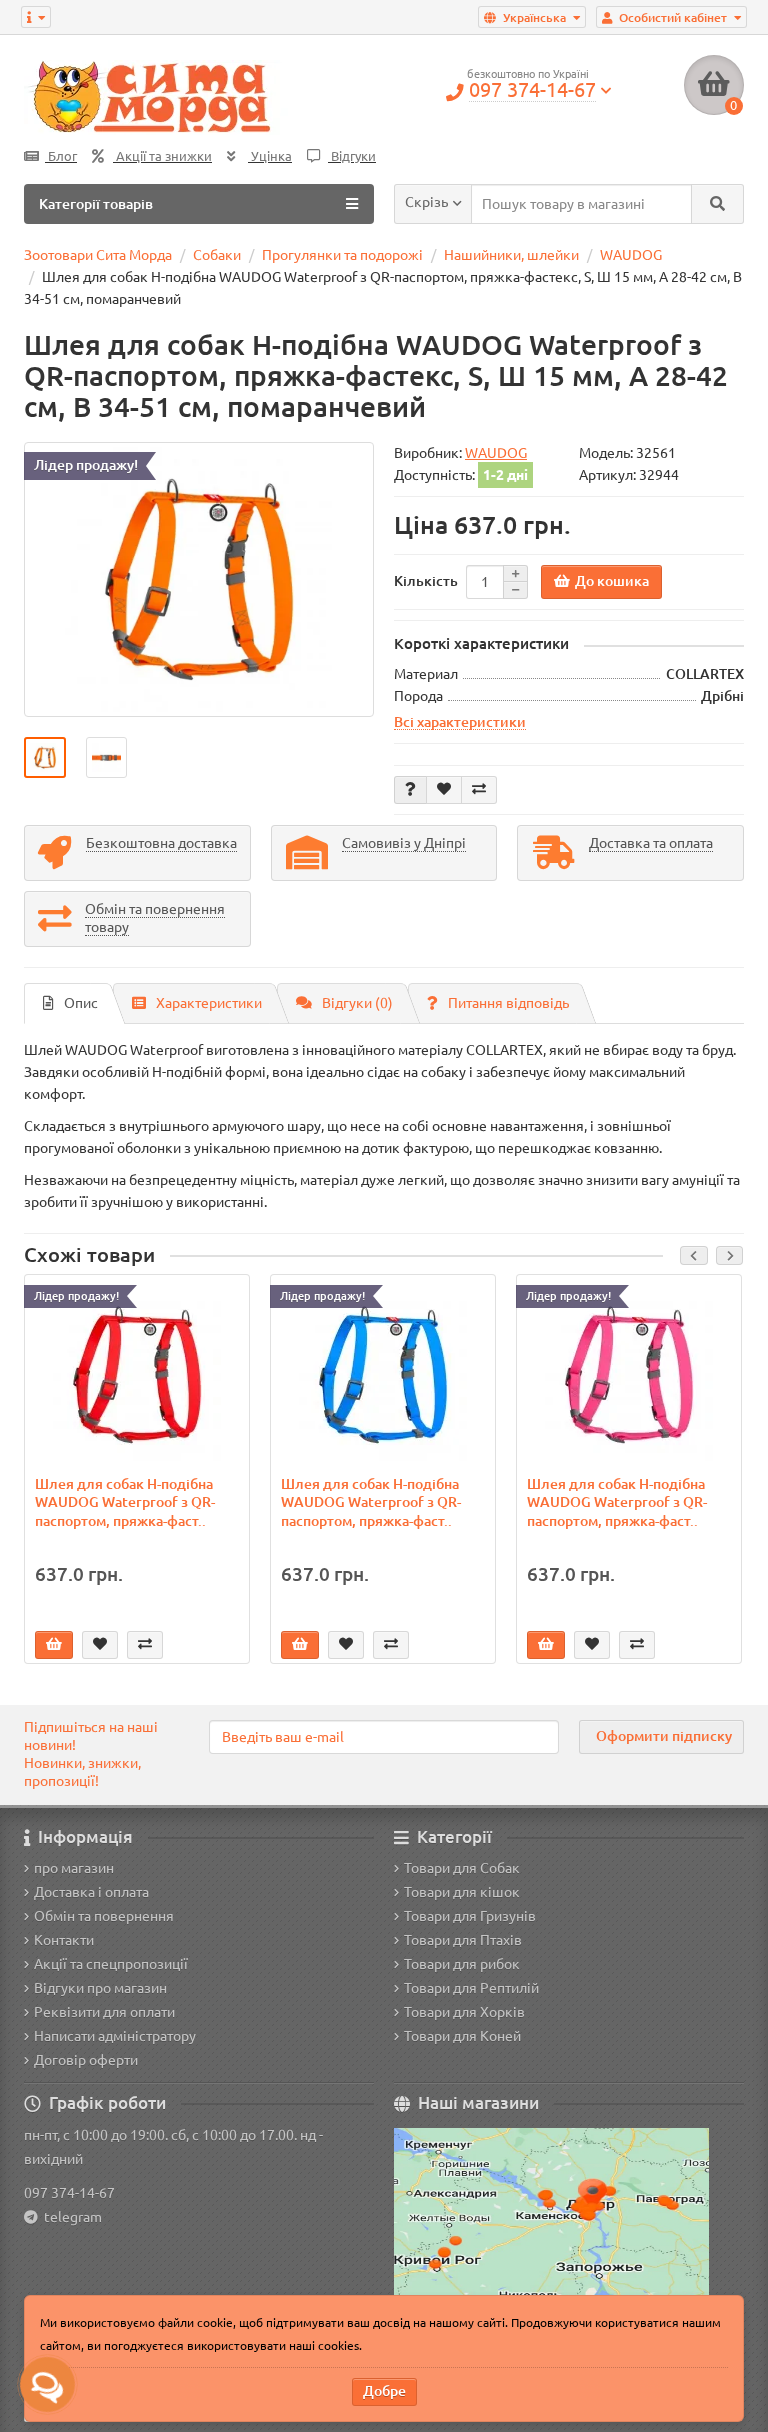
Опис (81, 1003)
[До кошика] (54, 1645)
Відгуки (352, 156)
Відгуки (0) (357, 1003)
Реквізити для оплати (104, 2012)
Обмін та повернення (104, 1916)
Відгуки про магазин (100, 1988)
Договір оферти (86, 2060)
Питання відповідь (508, 1003)
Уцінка (270, 156)
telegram (70, 2217)
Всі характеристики (460, 722)
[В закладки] (444, 790)
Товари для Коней (462, 2036)
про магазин (74, 1868)
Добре (384, 2391)
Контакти (64, 1940)
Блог (61, 156)
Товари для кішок (462, 1892)
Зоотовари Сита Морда (98, 255)
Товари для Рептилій (471, 1988)
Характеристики (209, 1003)
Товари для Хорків (464, 2012)
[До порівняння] (479, 790)
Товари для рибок (462, 1964)
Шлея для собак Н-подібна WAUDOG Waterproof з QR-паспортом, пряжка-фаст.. (125, 1502)
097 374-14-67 (69, 2193)
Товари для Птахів (463, 1940)
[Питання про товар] (410, 790)
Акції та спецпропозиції (111, 1964)
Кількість (426, 581)
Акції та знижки (162, 156)
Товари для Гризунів (470, 1916)
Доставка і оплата (91, 1892)
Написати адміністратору (115, 2036)
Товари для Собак (462, 1868)
